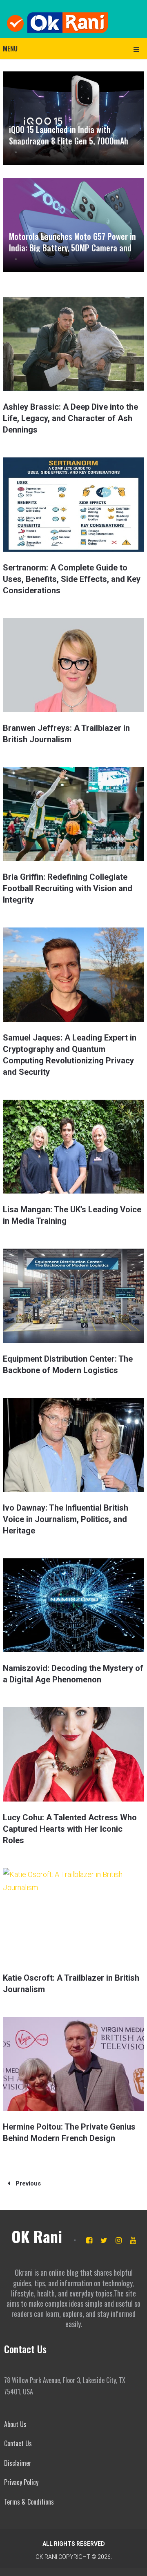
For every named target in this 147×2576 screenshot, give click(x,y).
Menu (10, 49)
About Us (15, 2424)
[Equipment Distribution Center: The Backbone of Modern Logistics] (73, 1296)
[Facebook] (89, 2240)
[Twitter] (104, 2240)
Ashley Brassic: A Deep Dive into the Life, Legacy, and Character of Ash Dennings (70, 418)
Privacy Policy (21, 2482)
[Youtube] (133, 2240)
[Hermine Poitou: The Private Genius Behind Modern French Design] (73, 2064)
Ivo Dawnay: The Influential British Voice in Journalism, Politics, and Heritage (66, 1519)
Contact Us (18, 2443)
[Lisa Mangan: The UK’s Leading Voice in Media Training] (73, 1147)
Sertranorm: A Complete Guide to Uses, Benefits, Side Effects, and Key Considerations (72, 579)
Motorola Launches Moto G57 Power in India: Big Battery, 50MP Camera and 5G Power (72, 248)
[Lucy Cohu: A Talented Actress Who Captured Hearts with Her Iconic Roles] (73, 1754)
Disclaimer (18, 2463)
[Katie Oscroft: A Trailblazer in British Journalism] (73, 1915)
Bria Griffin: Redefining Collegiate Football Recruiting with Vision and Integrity (68, 888)
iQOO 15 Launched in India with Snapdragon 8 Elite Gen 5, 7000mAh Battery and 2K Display (69, 141)
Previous (27, 2183)
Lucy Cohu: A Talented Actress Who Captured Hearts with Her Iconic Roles (70, 1829)
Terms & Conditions (29, 2502)
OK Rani (37, 2236)
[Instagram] (119, 2240)
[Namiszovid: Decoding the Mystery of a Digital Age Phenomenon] (73, 1605)
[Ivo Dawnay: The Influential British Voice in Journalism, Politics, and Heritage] (73, 1445)
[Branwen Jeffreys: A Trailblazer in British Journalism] (73, 665)
